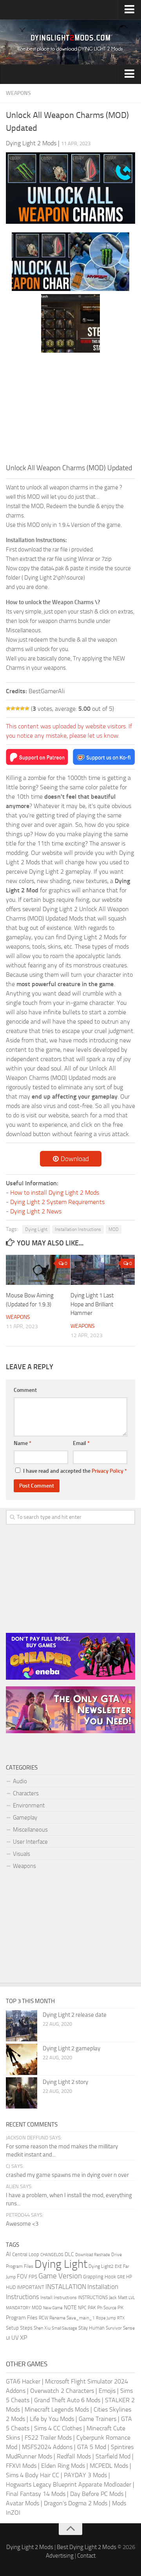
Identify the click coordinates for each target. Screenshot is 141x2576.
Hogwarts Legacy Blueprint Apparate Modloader (69, 2484)
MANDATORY (18, 2308)
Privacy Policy (108, 1471)
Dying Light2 (101, 2266)
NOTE (70, 2308)
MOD (114, 1229)
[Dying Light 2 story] (22, 2093)
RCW (43, 2318)
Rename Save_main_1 (72, 2318)
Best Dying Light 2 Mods (87, 2547)
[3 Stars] (18, 708)
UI (8, 2338)
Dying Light (36, 1229)
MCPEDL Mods (109, 2466)
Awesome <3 (22, 2224)
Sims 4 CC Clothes (58, 2428)
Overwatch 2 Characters (62, 2391)
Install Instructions (59, 2298)
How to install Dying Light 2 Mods (55, 1193)
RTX (121, 2318)
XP (23, 2338)
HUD (11, 2287)
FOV (22, 2276)
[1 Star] (8, 708)
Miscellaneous (30, 1830)
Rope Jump (106, 2318)
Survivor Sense (120, 2328)
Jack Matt (118, 2298)
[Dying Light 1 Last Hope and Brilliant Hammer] (103, 1270)
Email (81, 1443)
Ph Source (107, 2308)
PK (120, 2308)
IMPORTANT (31, 2287)
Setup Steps (19, 2328)
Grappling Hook (99, 2276)
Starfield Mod (113, 2456)
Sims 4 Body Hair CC (33, 2475)
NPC (82, 2308)
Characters (26, 1793)
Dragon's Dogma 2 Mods (76, 2503)
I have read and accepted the (75, 1471)
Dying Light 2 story (65, 2082)
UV (15, 2338)
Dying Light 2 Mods (30, 2547)
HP (129, 2277)
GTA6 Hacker (23, 2381)
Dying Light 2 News (36, 1211)
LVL (132, 2298)
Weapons (18, 93)
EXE (118, 2266)
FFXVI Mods (21, 2466)
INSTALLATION (66, 2287)
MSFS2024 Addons (47, 2447)
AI (8, 2254)
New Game (53, 2308)
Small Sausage (64, 2328)
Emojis (107, 2391)
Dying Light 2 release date (75, 2015)
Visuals (22, 1854)
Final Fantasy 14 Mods (36, 2494)
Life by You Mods (52, 2419)
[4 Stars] (22, 708)
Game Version (60, 2276)
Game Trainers (98, 2419)
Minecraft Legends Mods (57, 2409)
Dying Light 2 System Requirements (57, 1202)
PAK (92, 2308)
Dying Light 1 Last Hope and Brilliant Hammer (92, 1304)
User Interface (30, 1842)
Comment (25, 1390)
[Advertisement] (70, 410)
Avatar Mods (23, 2503)
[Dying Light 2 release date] (22, 2026)
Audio (20, 1781)
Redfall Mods (74, 2456)
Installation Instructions (78, 1229)
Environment (29, 1805)
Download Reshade (93, 2255)
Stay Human (91, 2328)
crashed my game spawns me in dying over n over (67, 2175)
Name (23, 1443)
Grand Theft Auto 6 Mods (67, 2400)
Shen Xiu (42, 2328)
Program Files (22, 2318)
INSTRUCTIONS (93, 2298)
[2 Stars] (13, 708)
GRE (121, 2277)
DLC (69, 2254)
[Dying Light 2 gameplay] (22, 2059)
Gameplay (25, 1818)
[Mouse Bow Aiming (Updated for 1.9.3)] (38, 1270)
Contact (86, 2556)
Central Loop (26, 2254)
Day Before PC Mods (97, 2494)
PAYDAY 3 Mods (85, 2475)
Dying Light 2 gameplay (71, 2048)
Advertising (60, 2556)
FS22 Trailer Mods (48, 2438)
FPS (33, 2277)
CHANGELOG (52, 2255)
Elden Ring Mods (63, 2466)
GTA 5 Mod (92, 2447)
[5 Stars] (27, 708)
